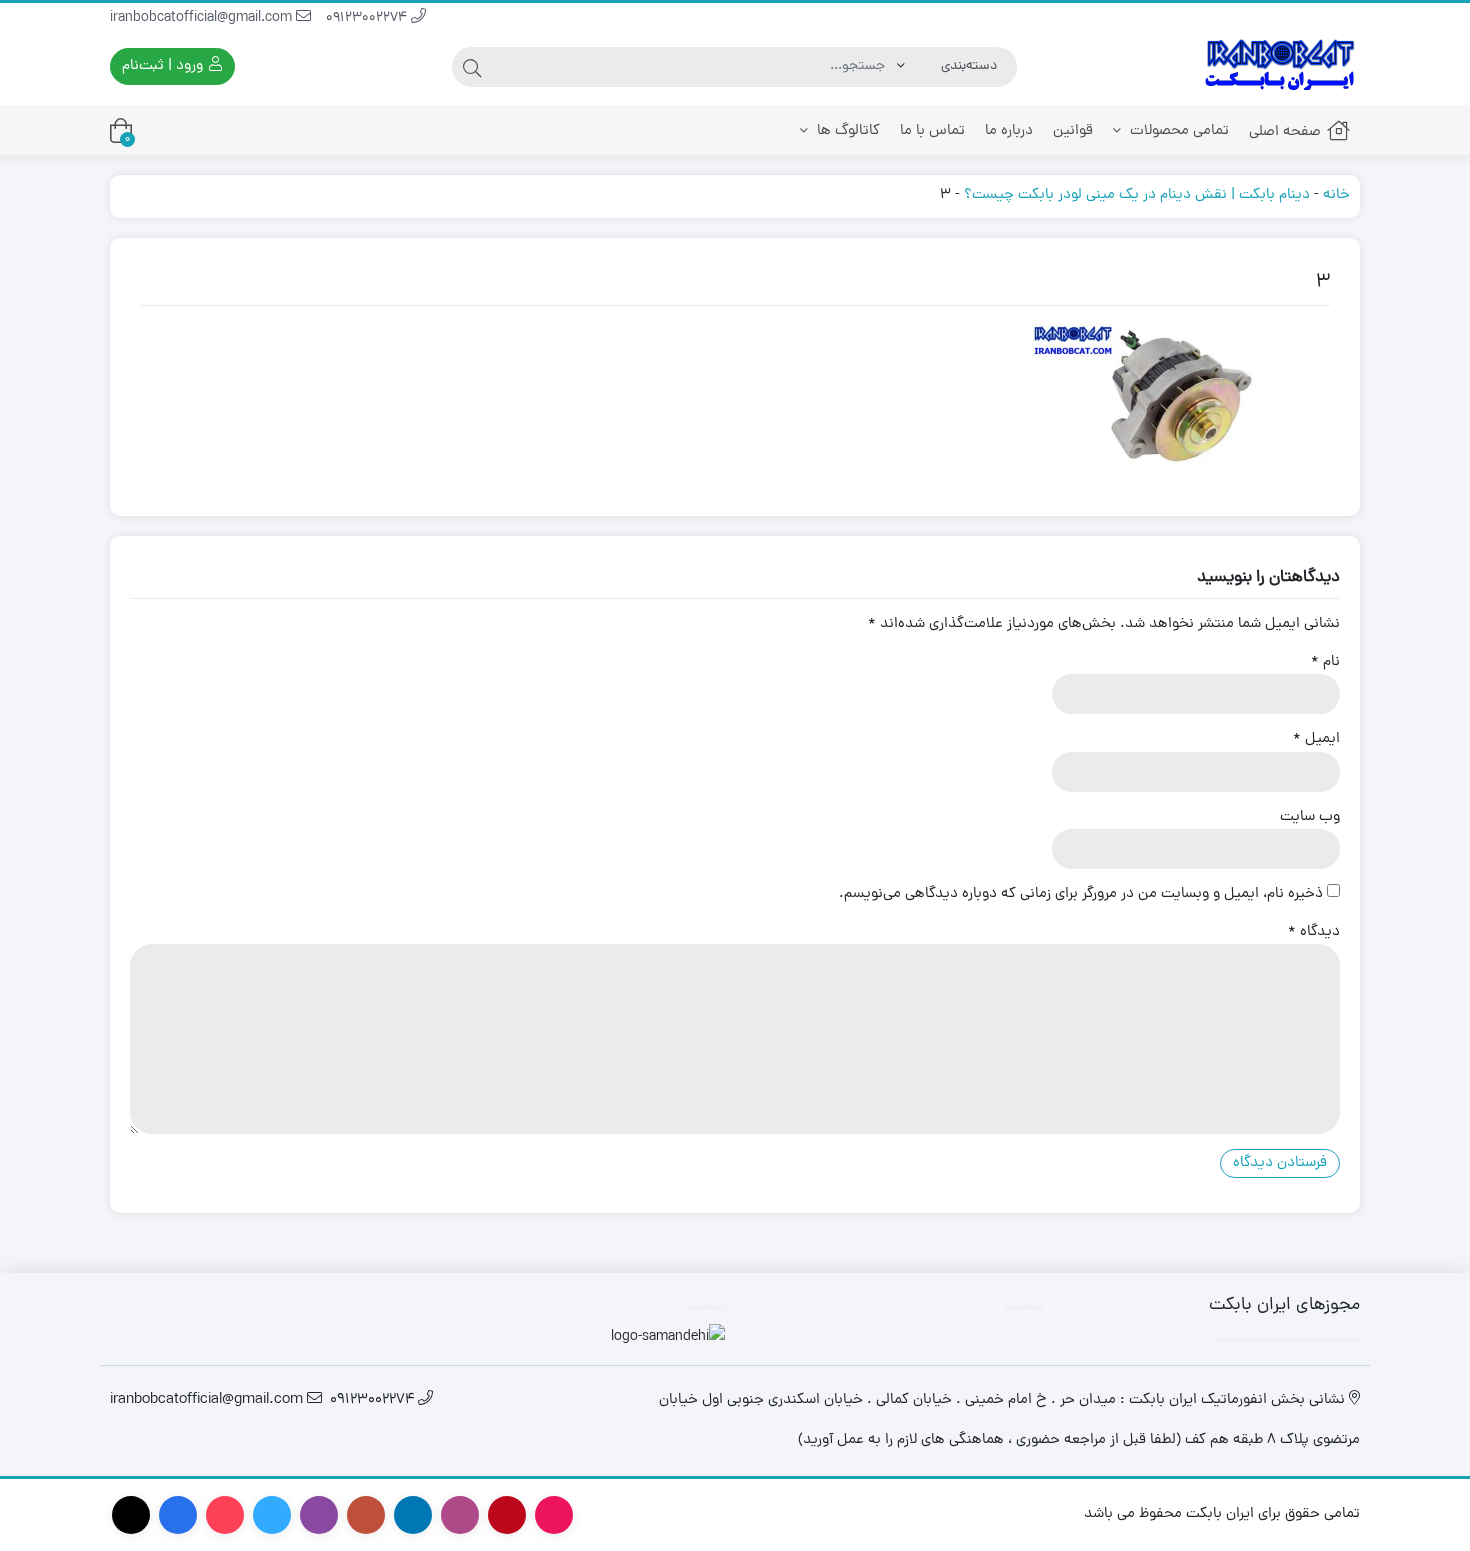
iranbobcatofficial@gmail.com (203, 18)
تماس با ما (932, 131)
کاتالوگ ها (846, 131)
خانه (1336, 195)
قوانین (1073, 131)
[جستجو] (472, 67)
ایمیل (1316, 740)
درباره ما (1009, 131)
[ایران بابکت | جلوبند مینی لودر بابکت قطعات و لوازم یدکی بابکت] (1280, 66)
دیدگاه (1314, 933)
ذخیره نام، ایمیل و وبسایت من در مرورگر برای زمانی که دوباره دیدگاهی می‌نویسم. (1081, 895)
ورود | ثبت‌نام (164, 66)
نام (1325, 663)
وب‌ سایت (1310, 818)
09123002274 (368, 18)
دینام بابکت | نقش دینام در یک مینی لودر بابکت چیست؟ (1137, 195)
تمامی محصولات (1177, 131)
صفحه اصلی (1285, 132)
